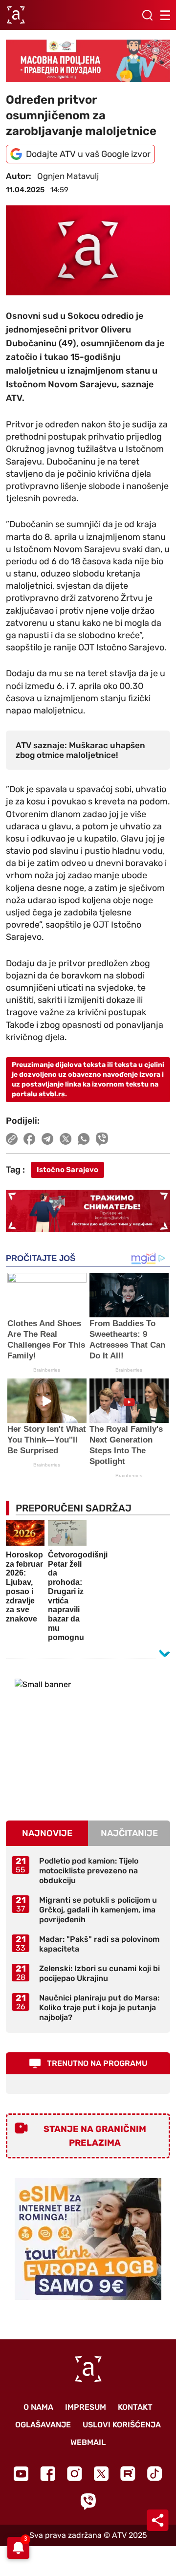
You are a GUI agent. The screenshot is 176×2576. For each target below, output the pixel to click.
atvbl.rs (52, 1094)
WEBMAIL (88, 2442)
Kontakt (135, 2407)
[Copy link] (12, 1139)
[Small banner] (88, 1740)
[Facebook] (48, 2474)
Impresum (86, 2407)
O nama (38, 2407)
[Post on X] (66, 1139)
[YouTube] (21, 2474)
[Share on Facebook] (30, 1139)
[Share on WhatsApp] (84, 1139)
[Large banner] (88, 61)
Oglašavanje (43, 2425)
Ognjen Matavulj (68, 176)
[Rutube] (128, 2474)
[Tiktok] (155, 2474)
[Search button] (147, 15)
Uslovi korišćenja (122, 2425)
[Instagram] (75, 2474)
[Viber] (88, 2501)
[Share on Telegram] (48, 1139)
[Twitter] (101, 2474)
